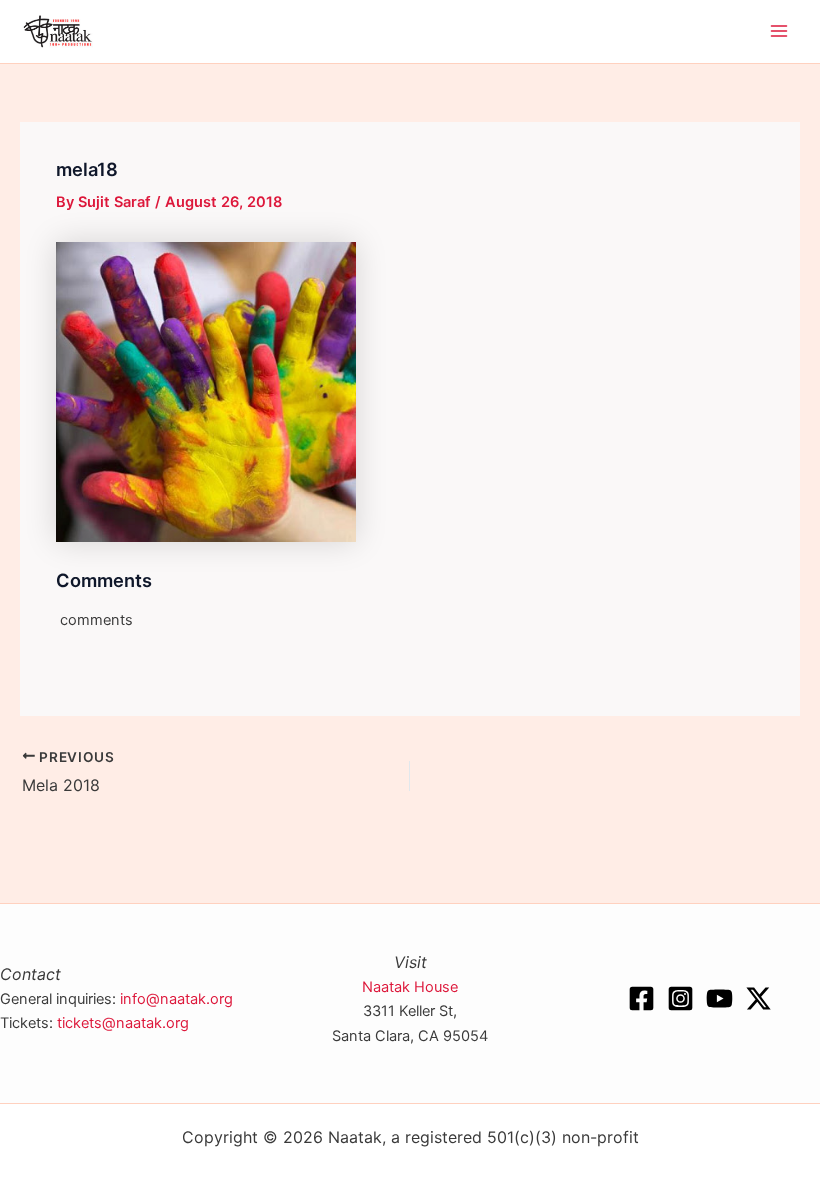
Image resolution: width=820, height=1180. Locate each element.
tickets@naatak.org (123, 1023)
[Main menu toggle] (779, 32)
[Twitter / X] (758, 998)
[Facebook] (641, 998)
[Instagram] (680, 998)
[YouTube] (719, 998)
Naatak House (410, 987)
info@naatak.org (176, 999)
